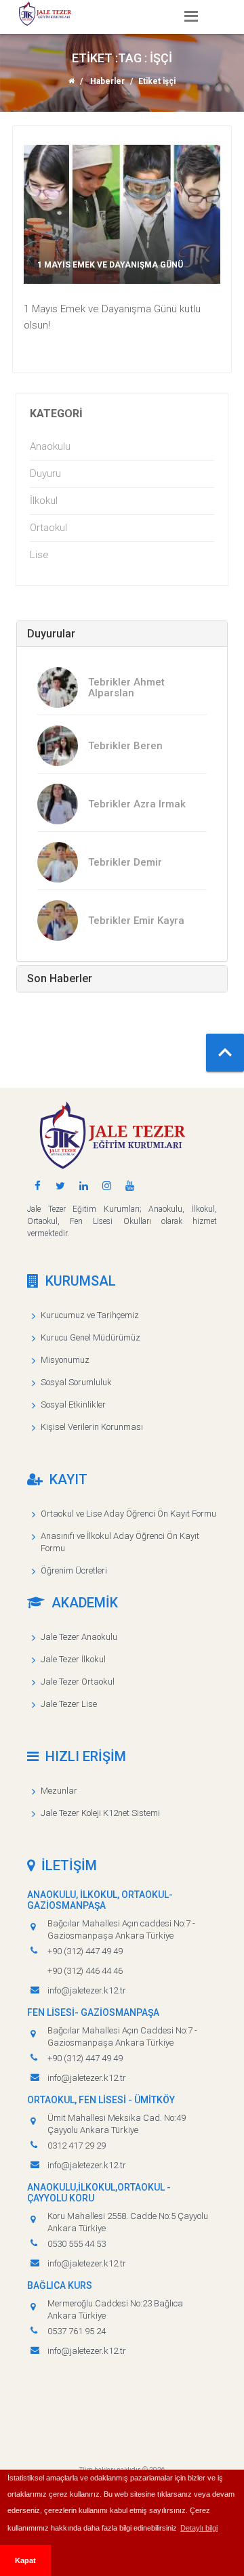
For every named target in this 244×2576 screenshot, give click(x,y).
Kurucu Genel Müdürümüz (90, 1337)
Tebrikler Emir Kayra (136, 921)
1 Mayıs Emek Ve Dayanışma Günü (110, 265)
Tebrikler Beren (125, 746)
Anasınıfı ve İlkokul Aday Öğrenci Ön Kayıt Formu (120, 1542)
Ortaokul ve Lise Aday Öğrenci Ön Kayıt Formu (128, 1514)
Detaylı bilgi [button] (199, 2528)
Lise (39, 555)
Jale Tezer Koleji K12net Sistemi (100, 1813)
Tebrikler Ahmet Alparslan (126, 688)
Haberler (107, 81)
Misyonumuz (65, 1360)
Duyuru (45, 473)
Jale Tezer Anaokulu (79, 1637)
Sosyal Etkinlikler (73, 1405)
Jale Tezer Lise (69, 1704)
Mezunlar (59, 1791)
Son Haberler (60, 978)
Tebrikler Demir (125, 862)
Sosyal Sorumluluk (76, 1382)
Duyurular (51, 634)
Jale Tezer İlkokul (73, 1659)
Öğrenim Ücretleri (74, 1570)
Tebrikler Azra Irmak (137, 804)
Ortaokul (48, 528)
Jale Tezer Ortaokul (78, 1682)
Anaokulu (50, 446)
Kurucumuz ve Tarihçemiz (90, 1315)
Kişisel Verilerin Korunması (92, 1427)
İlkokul (44, 501)
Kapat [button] (25, 2560)
